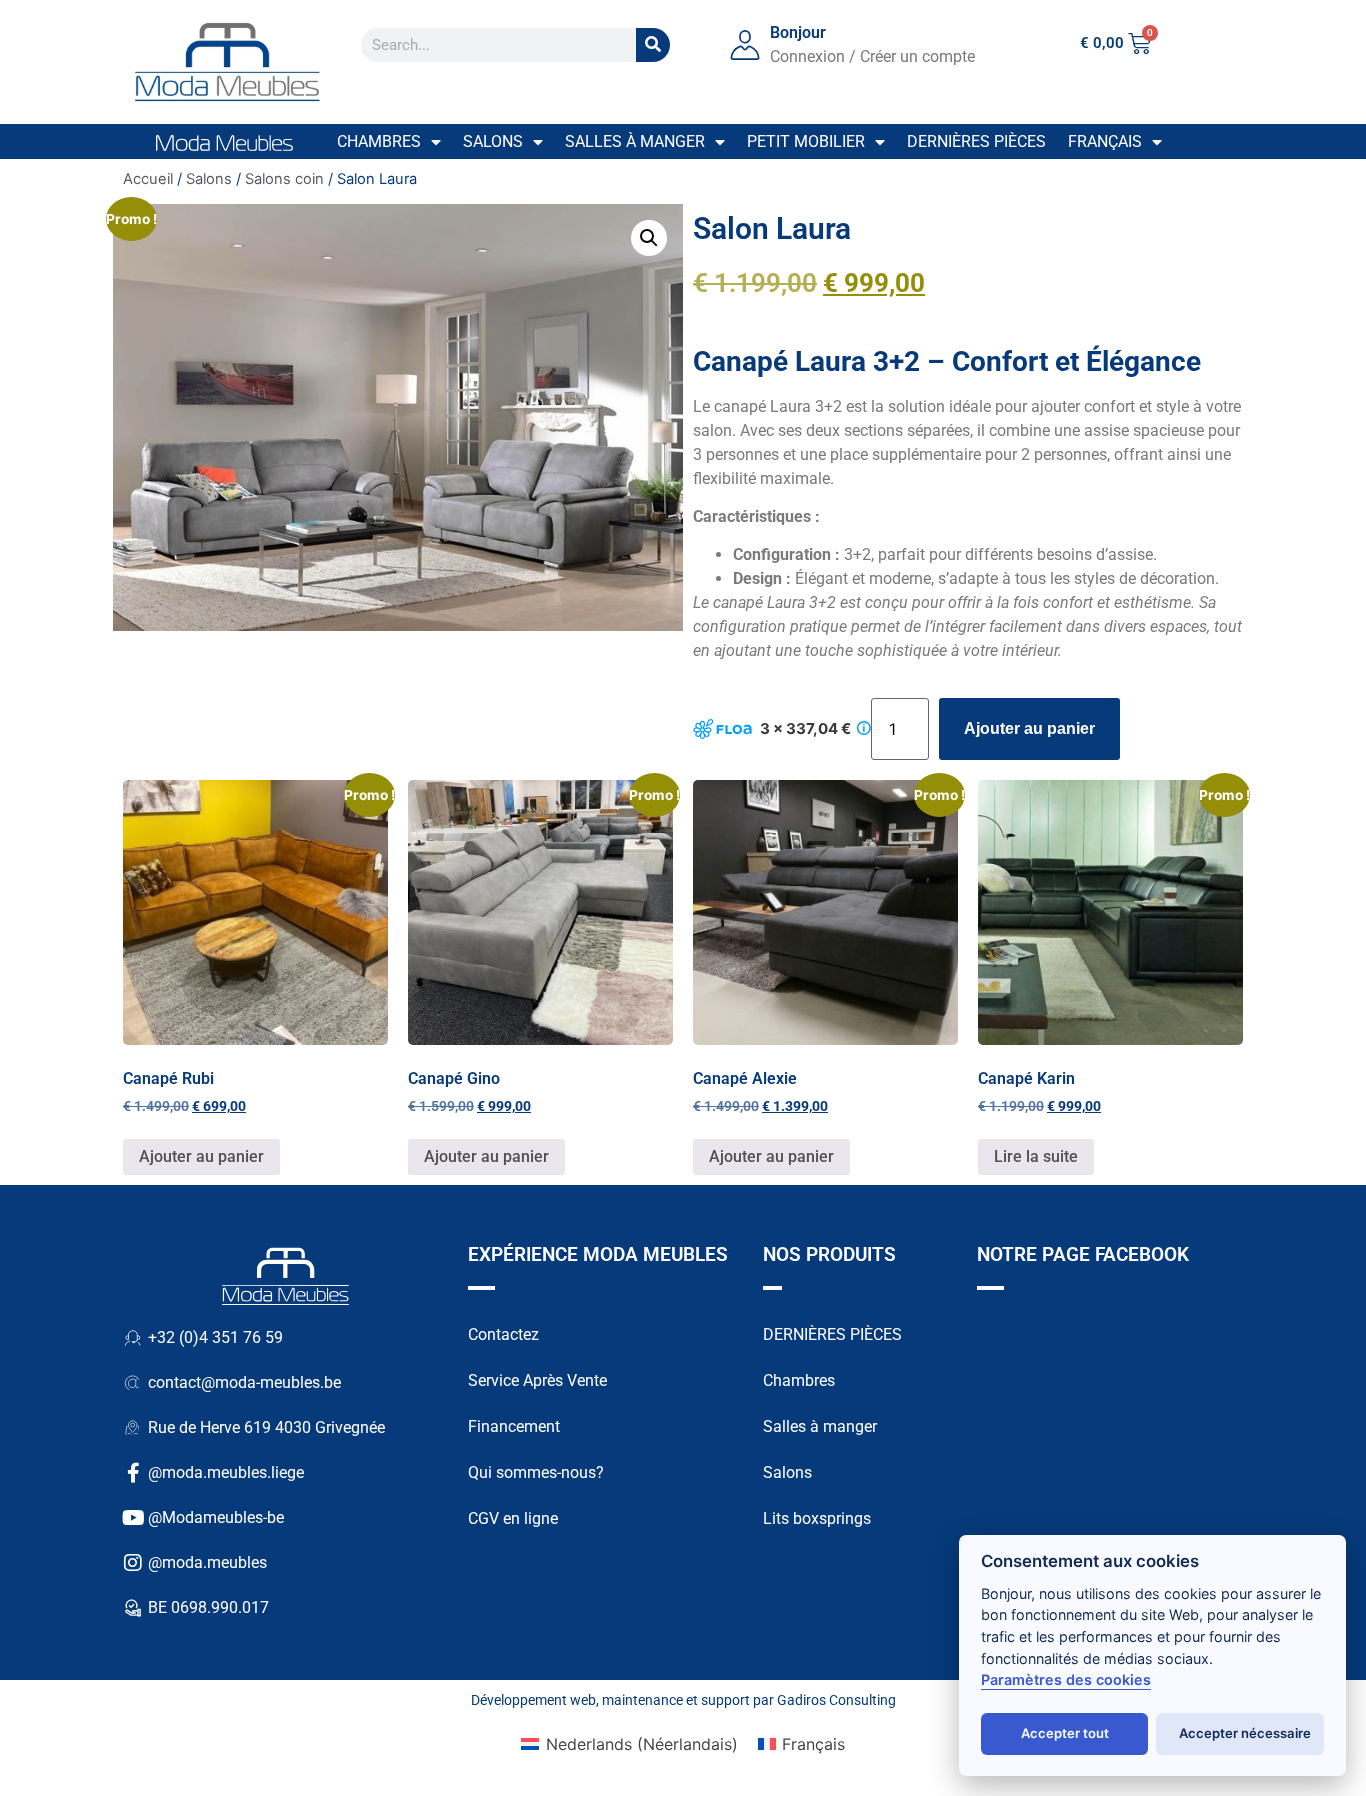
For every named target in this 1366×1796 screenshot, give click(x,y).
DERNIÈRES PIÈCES (832, 1334)
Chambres (379, 141)
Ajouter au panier (1029, 728)
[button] (649, 238)
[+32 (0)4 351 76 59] (133, 1338)
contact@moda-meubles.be (244, 1382)
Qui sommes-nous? (536, 1472)
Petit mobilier (806, 141)
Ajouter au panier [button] (201, 1156)
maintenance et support (676, 1700)
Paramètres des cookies (1066, 1679)
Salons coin (284, 179)
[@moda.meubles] (133, 1563)
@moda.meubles (207, 1562)
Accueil (148, 179)
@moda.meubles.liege (226, 1472)
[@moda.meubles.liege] (133, 1473)
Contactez (503, 1334)
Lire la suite (1036, 1156)
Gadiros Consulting (836, 1700)
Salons (493, 141)
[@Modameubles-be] (133, 1518)
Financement (514, 1426)
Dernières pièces (976, 141)
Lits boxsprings (817, 1518)
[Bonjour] (745, 45)
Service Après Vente (537, 1380)
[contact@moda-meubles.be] (133, 1383)
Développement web (533, 1700)
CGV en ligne (513, 1518)
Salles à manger (635, 141)
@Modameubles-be (216, 1517)
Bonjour (798, 32)
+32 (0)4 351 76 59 (215, 1337)
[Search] (653, 45)
